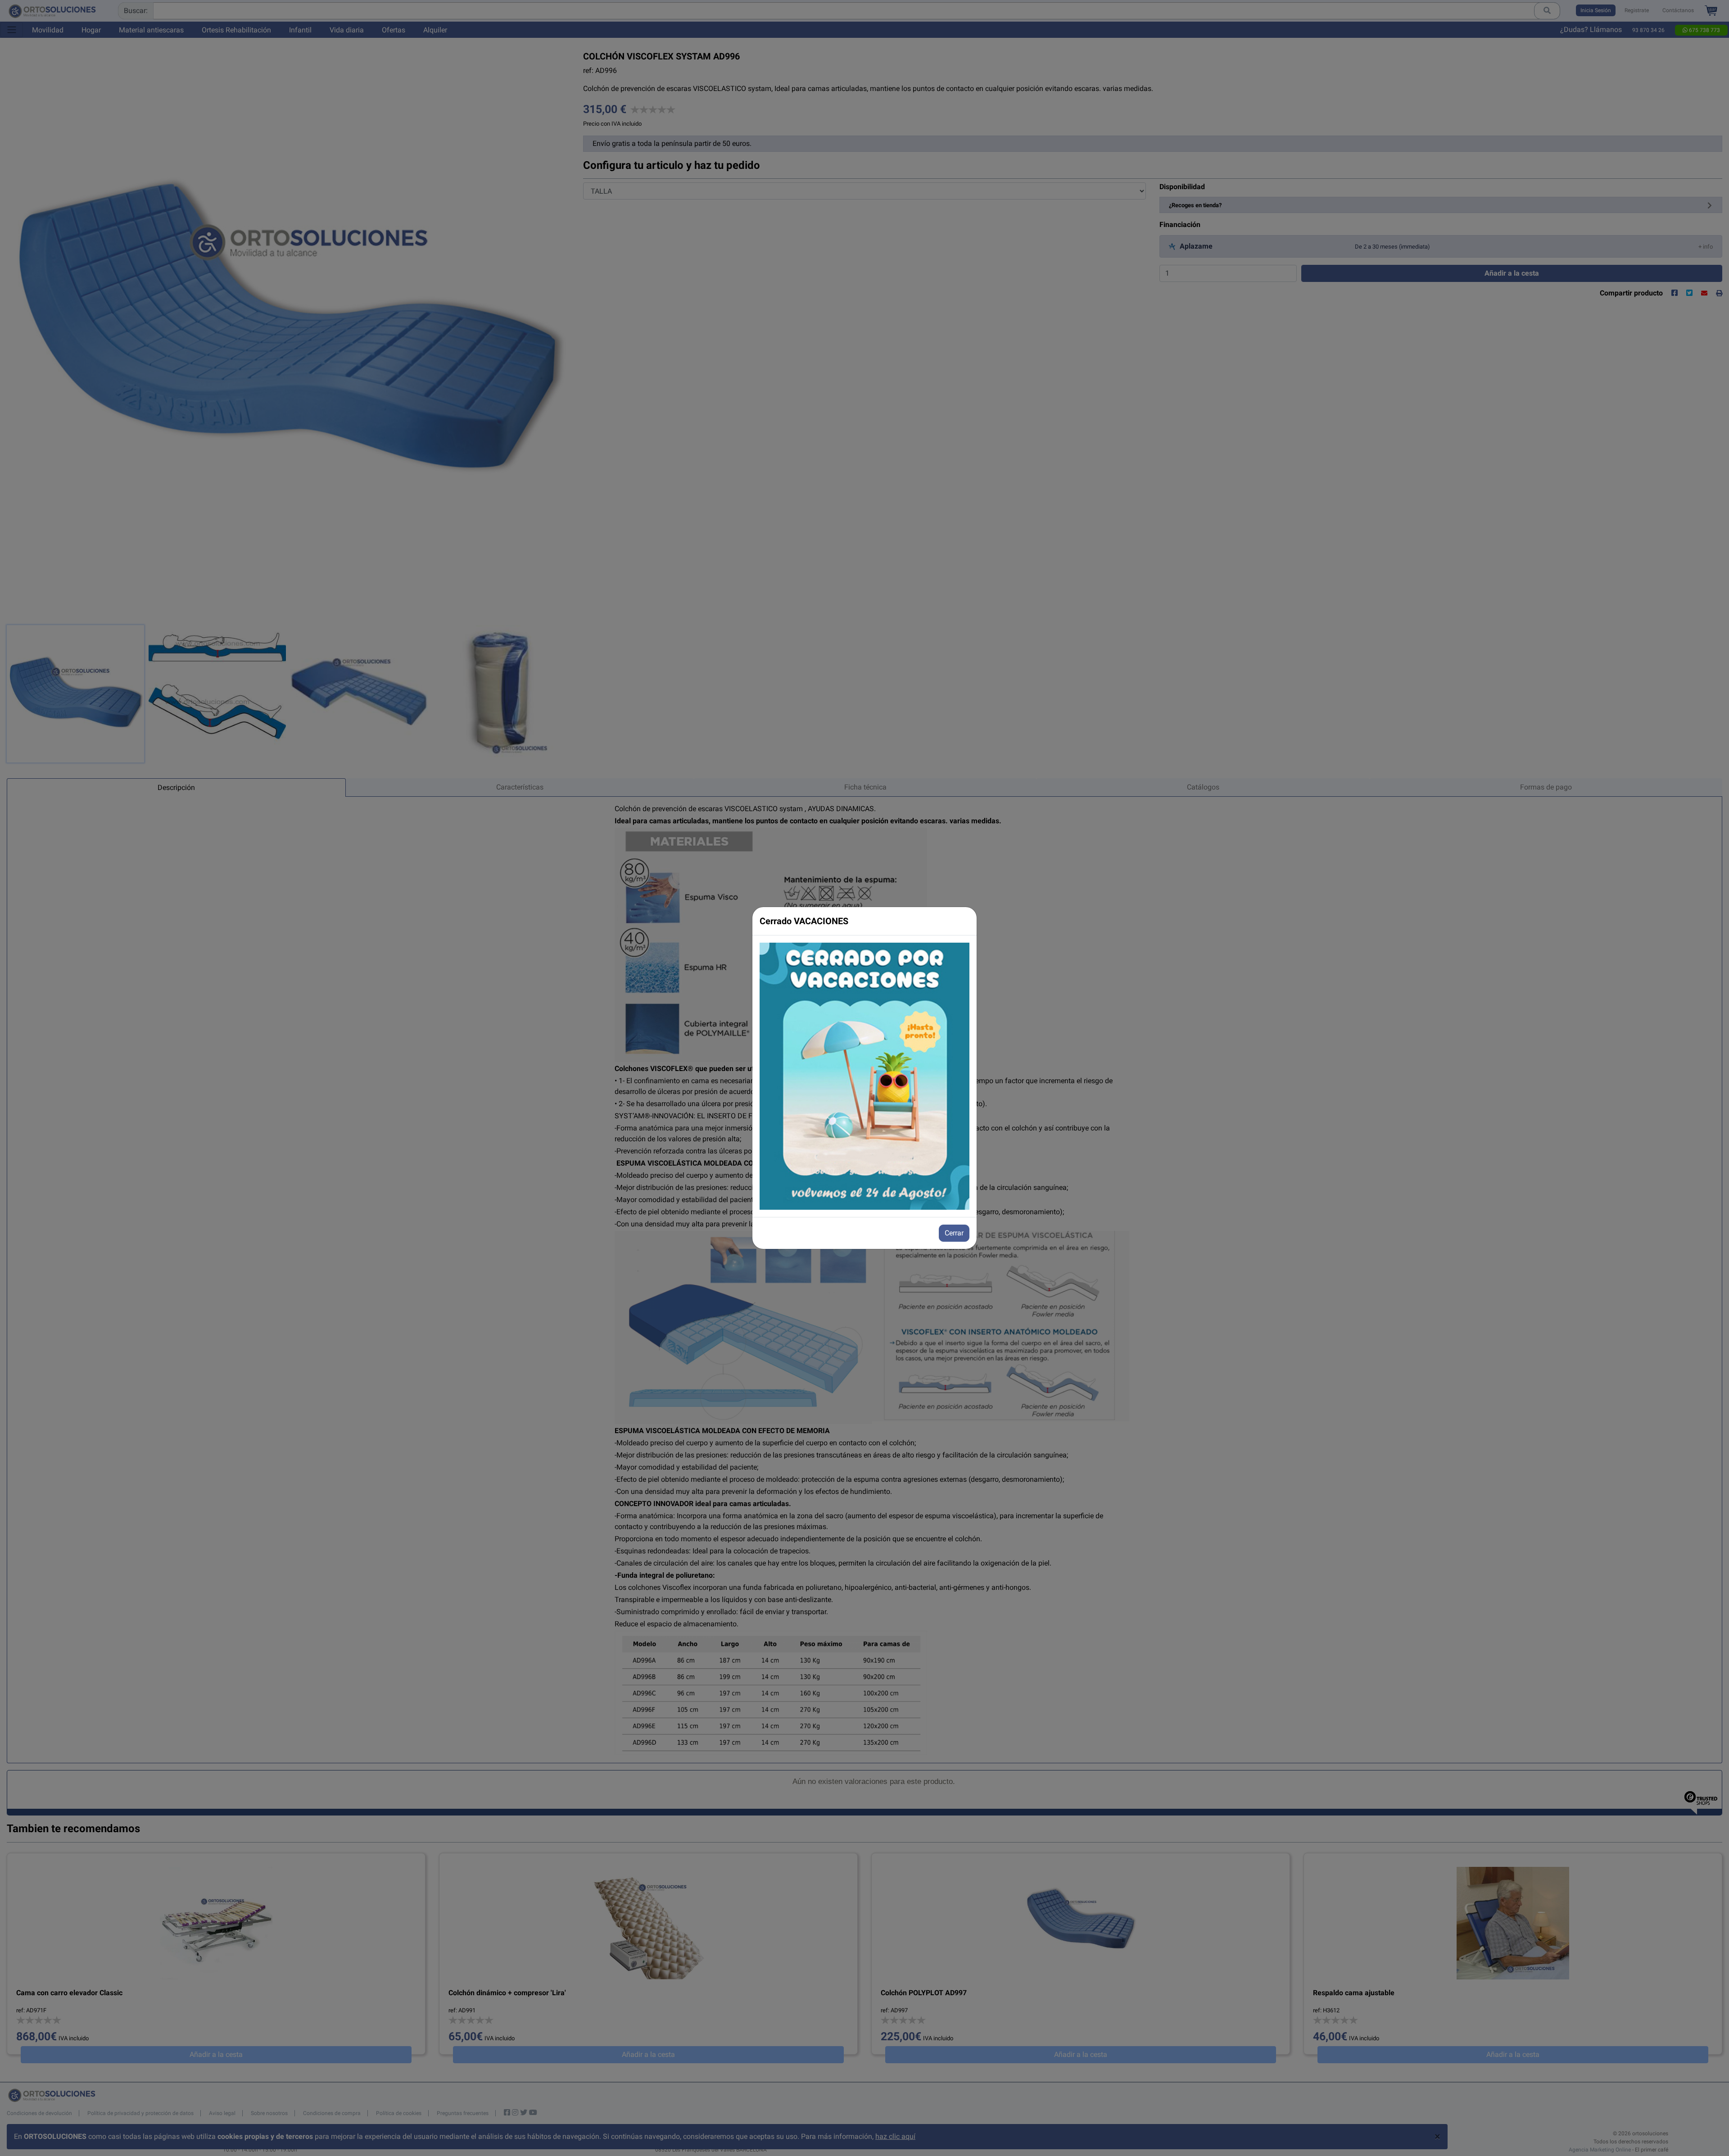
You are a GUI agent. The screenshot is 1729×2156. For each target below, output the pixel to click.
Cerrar (954, 1233)
